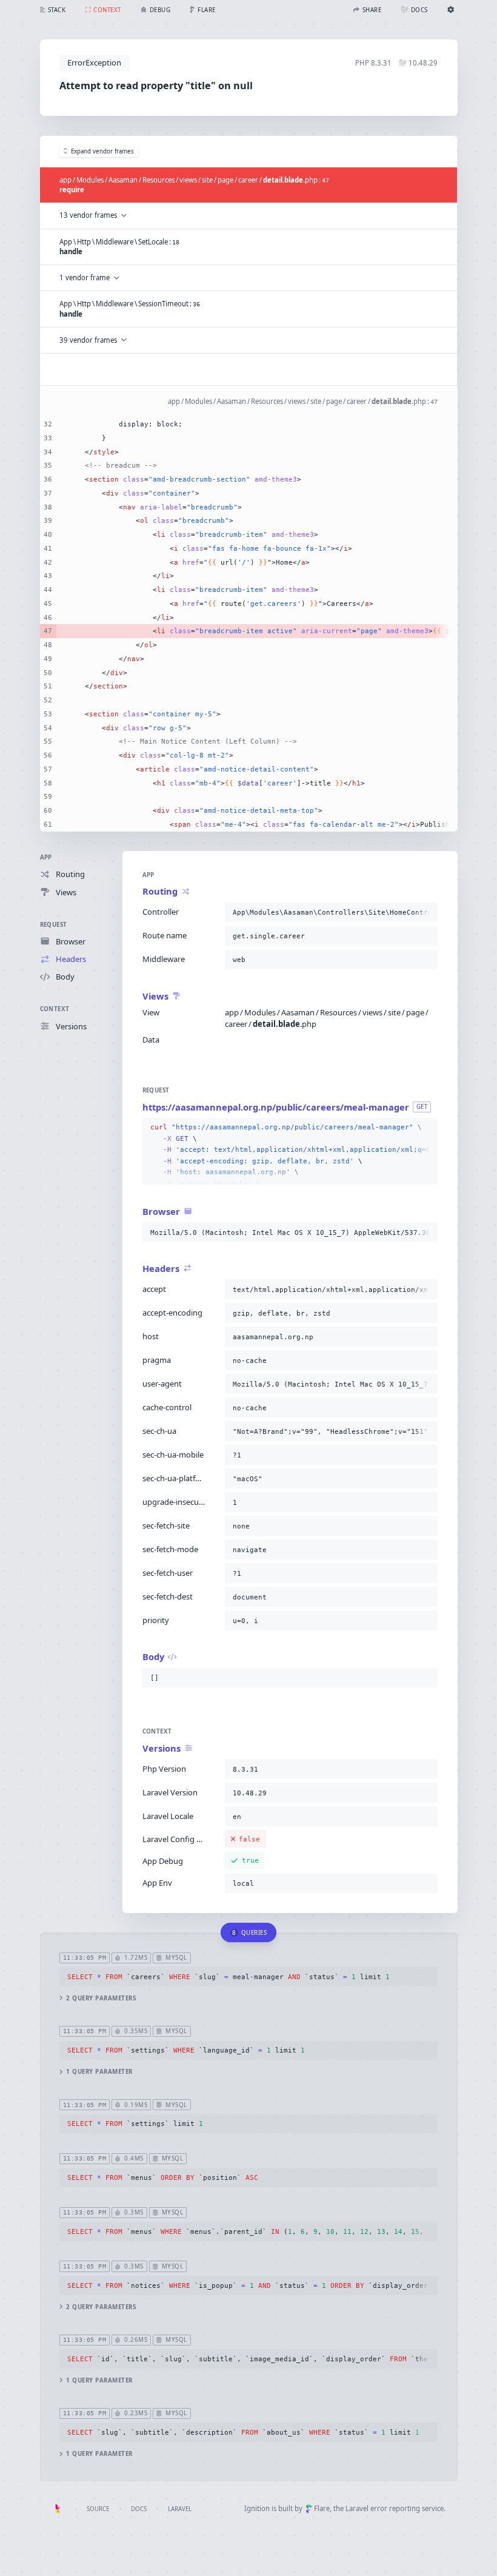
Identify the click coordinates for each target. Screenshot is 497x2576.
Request (54, 925)
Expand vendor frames (102, 151)
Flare (322, 2508)
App (46, 857)
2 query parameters (101, 1998)
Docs (139, 2509)
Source (98, 2509)
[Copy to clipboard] (426, 912)
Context (55, 1009)
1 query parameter (99, 2072)
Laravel (180, 2509)
